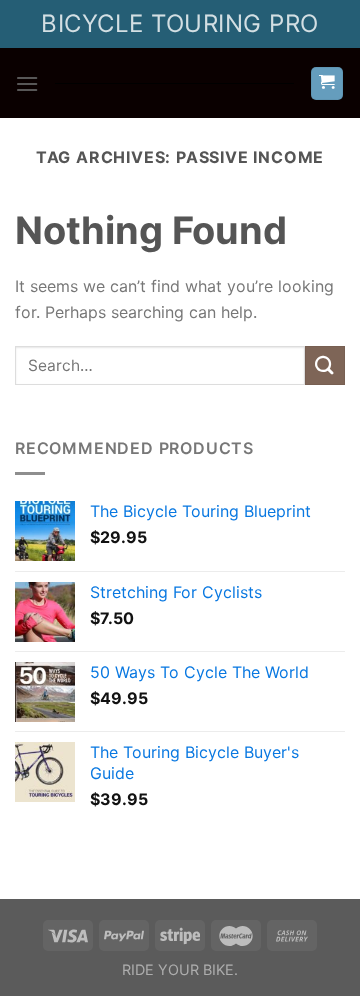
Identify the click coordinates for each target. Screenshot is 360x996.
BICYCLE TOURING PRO (179, 23)
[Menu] (27, 83)
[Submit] (325, 365)
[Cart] (327, 83)
